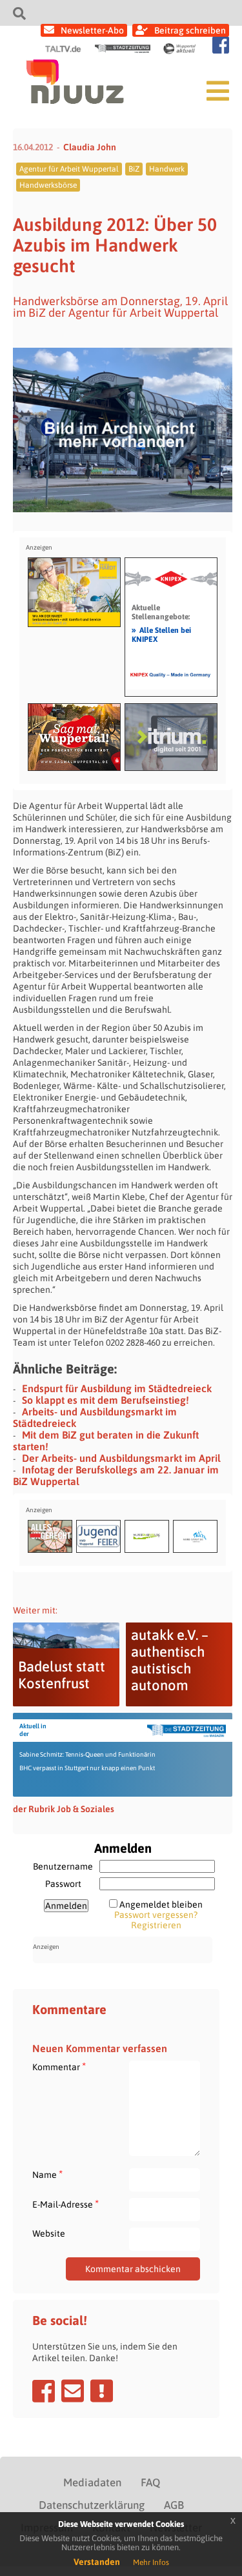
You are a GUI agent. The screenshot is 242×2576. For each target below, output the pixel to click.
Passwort (63, 1884)
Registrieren (156, 1925)
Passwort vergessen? (156, 1915)
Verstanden (97, 2562)
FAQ (150, 2482)
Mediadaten (92, 2482)
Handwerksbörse (48, 185)
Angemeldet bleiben (161, 1904)
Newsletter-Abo (92, 30)
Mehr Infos (151, 2562)
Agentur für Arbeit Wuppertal (69, 169)
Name (47, 2174)
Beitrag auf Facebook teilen (44, 2391)
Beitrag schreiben (190, 30)
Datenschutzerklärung (92, 2505)
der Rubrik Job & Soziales (64, 1809)
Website (49, 2233)
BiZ (134, 169)
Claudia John (90, 147)
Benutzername (63, 1866)
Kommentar (59, 2067)
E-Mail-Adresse (66, 2204)
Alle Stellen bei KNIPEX (161, 634)
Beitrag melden (102, 2391)
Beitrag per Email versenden (73, 2391)
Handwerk (167, 169)
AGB (174, 2505)
